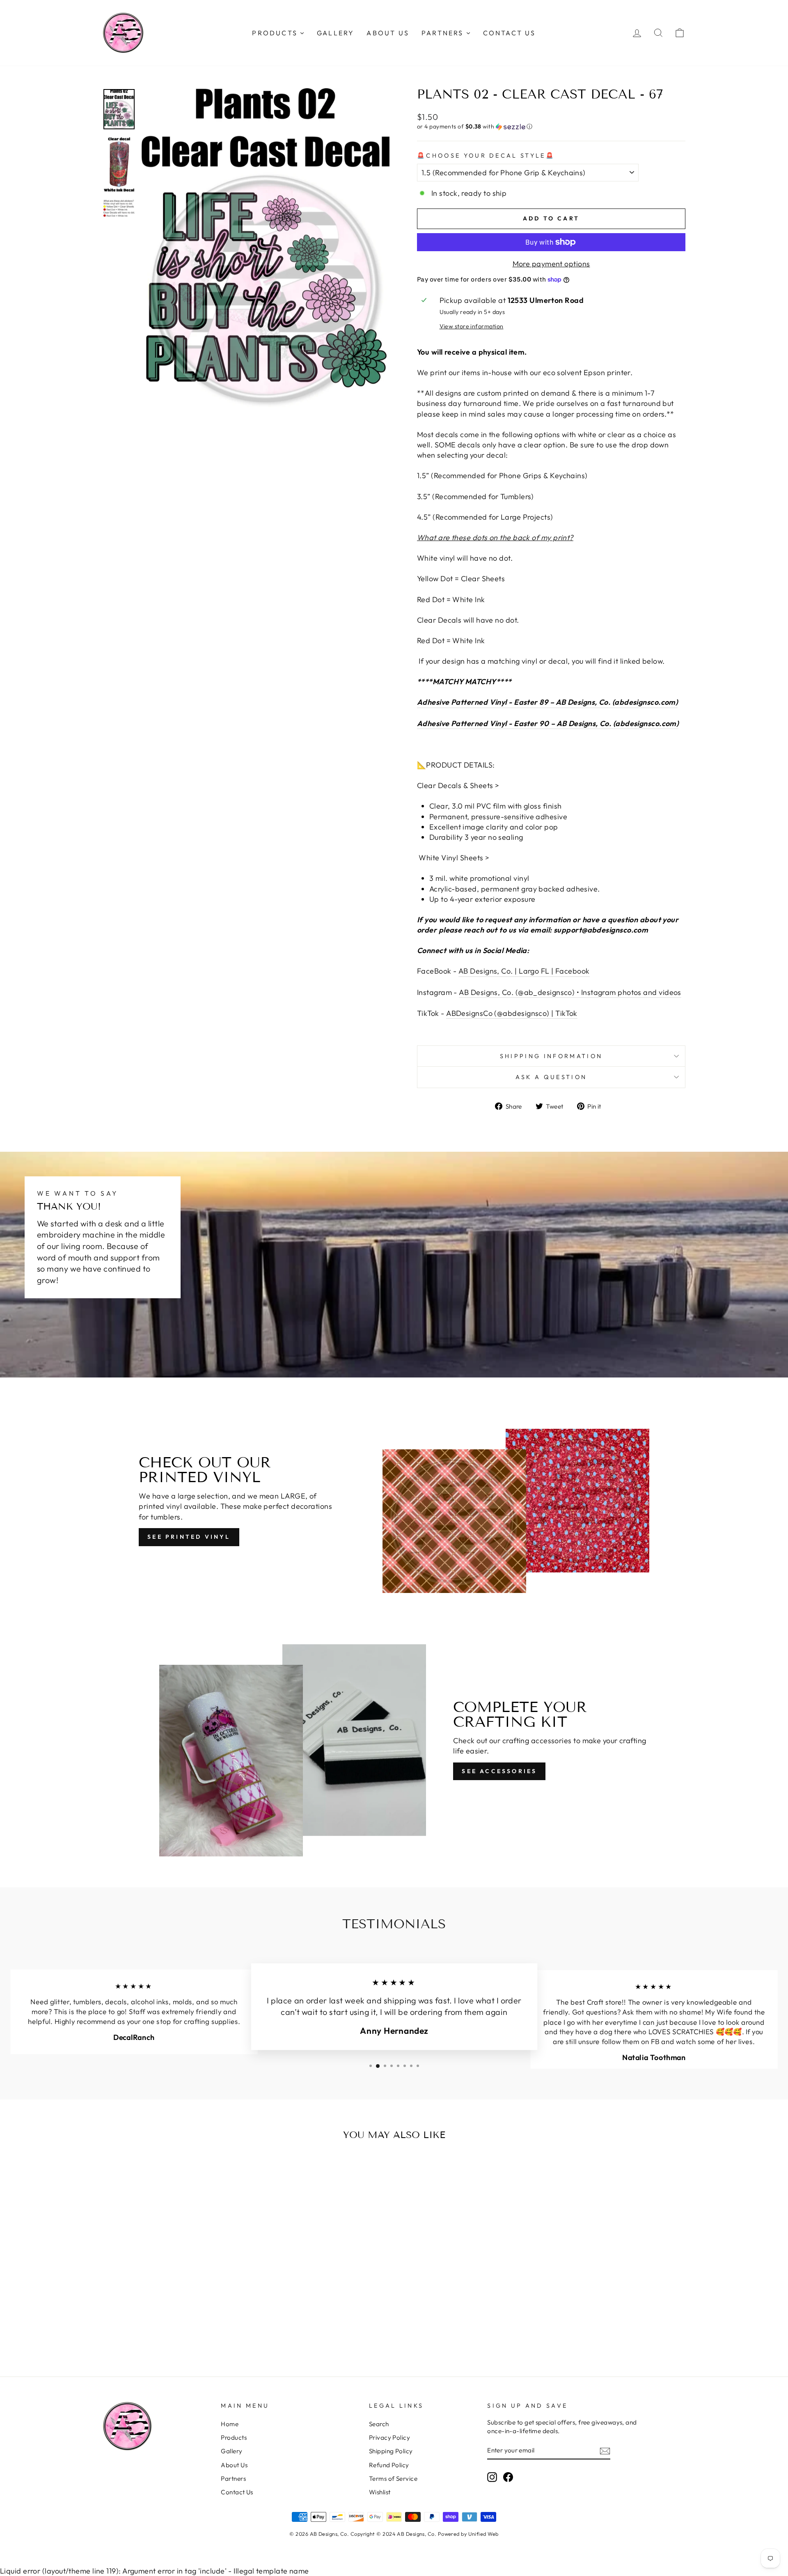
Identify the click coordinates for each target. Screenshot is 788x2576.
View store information (472, 326)
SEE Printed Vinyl (189, 1537)
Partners (233, 2479)
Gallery (231, 2451)
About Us (234, 2465)
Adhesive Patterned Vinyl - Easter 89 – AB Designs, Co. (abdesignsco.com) (547, 702)
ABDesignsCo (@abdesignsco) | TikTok (512, 1013)
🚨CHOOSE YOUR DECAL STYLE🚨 (486, 156)
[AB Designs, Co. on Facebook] (508, 2477)
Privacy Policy (389, 2437)
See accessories (499, 1771)
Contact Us (237, 2492)
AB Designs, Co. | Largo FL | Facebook (524, 971)
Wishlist (380, 2492)
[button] (551, 127)
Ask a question (551, 1077)
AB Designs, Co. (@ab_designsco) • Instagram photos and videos (570, 992)
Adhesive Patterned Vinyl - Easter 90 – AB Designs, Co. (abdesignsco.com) (548, 723)
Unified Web (483, 2534)
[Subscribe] (605, 2451)
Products (234, 2437)
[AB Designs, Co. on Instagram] (492, 2477)
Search (379, 2424)
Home (230, 2424)
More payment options (551, 264)
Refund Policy (389, 2465)
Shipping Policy (391, 2451)
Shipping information (551, 1056)
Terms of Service (393, 2479)
